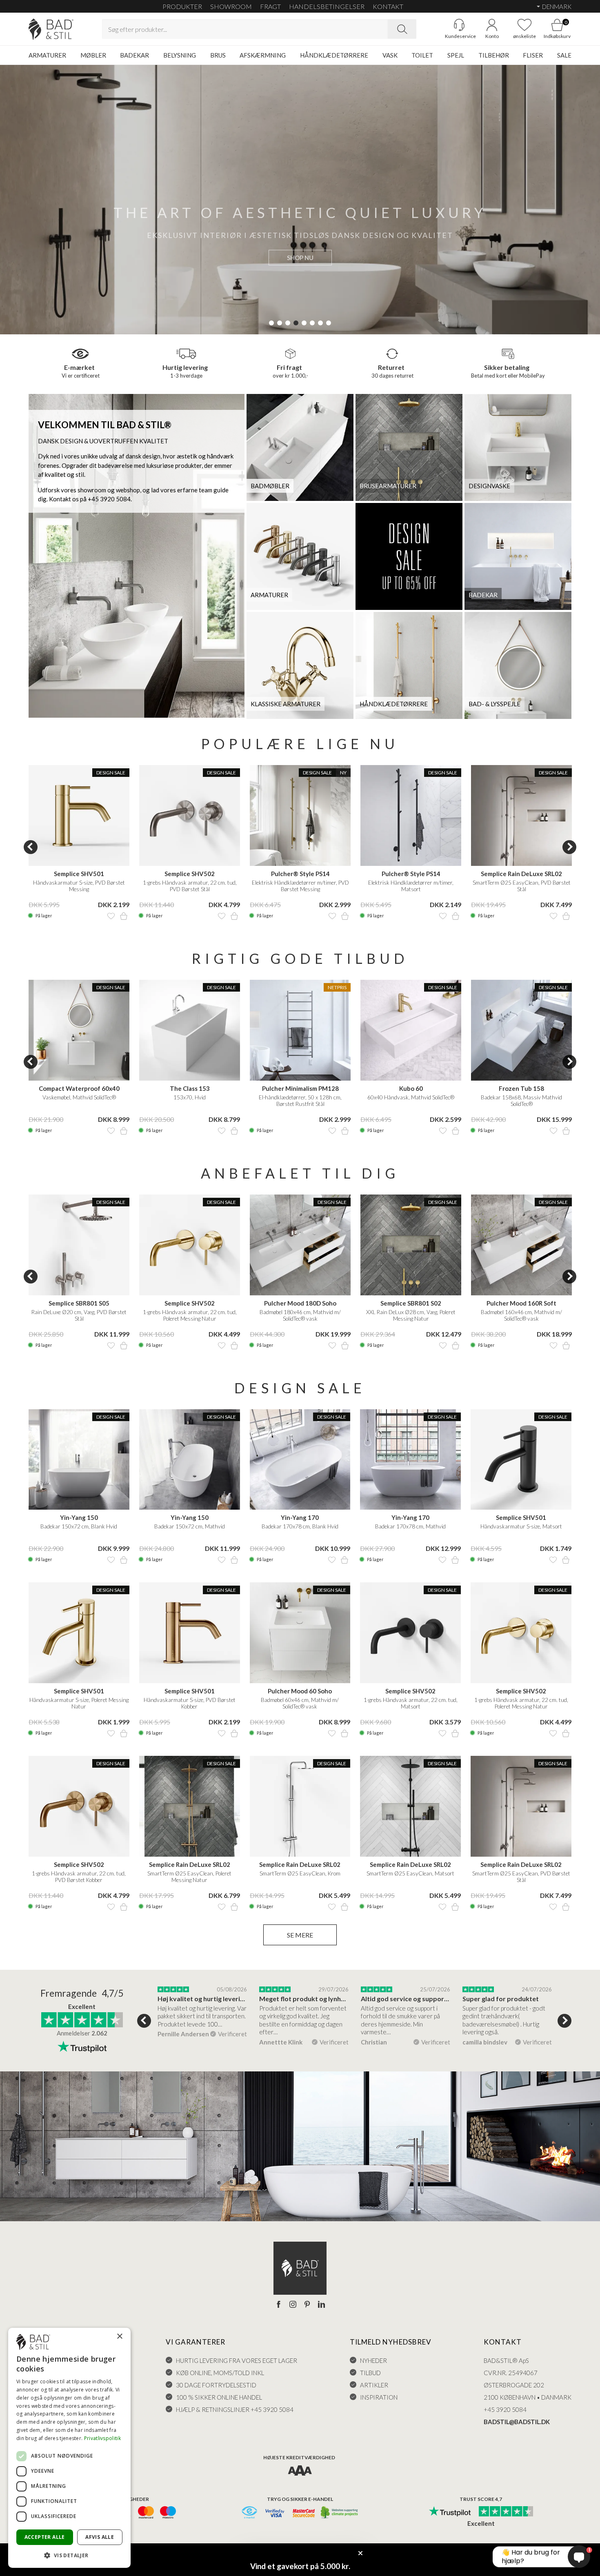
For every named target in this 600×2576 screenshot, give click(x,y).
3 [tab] (288, 323)
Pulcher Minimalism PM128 (300, 1088)
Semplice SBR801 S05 (79, 1303)
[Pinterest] (307, 2305)
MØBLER (93, 55)
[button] (69, 2555)
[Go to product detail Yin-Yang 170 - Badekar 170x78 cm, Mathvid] (410, 1460)
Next (569, 847)
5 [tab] (304, 323)
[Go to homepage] (51, 29)
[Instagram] (293, 2305)
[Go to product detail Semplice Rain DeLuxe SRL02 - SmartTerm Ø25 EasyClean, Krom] (300, 1806)
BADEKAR (134, 55)
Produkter (182, 6)
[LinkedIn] (321, 2305)
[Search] (402, 29)
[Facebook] (279, 2305)
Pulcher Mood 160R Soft (521, 1303)
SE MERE (300, 1935)
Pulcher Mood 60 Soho (300, 1691)
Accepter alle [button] (45, 2537)
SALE (564, 55)
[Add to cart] (124, 916)
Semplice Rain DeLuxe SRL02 (521, 874)
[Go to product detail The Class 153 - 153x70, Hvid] (190, 1030)
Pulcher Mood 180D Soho (300, 1303)
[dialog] (69, 2448)
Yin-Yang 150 (79, 1517)
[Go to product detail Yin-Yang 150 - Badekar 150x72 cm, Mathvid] (190, 1460)
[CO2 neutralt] (340, 2513)
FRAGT (270, 6)
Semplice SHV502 (190, 874)
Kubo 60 (411, 1088)
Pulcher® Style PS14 (300, 874)
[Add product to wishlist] (111, 916)
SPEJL (456, 55)
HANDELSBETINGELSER (327, 6)
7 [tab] (320, 323)
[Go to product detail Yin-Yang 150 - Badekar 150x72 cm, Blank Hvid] (79, 1460)
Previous (31, 847)
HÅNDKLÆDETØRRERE (334, 55)
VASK (390, 55)
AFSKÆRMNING (263, 55)
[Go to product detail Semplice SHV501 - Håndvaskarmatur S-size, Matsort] (521, 1460)
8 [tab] (329, 323)
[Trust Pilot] (450, 2512)
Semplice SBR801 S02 (411, 1303)
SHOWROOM (231, 6)
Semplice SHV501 (79, 874)
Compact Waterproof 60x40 (79, 1088)
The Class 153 (190, 1088)
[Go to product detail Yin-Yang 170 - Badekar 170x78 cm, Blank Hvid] (300, 1460)
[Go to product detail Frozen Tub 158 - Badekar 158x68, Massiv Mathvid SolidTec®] (521, 1030)
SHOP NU (300, 258)
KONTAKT (388, 6)
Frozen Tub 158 (521, 1088)
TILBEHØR (494, 55)
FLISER (533, 55)
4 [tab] (296, 323)
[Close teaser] (360, 2553)
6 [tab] (312, 323)
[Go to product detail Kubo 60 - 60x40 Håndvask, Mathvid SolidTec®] (411, 1030)
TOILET (422, 55)
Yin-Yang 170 (300, 1517)
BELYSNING (180, 55)
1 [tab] (271, 323)
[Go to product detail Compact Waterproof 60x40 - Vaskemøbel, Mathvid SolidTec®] (79, 1030)
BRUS (218, 55)
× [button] (119, 2337)
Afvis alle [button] (100, 2537)
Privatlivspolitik (102, 2438)
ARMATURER (47, 55)
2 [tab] (280, 323)
